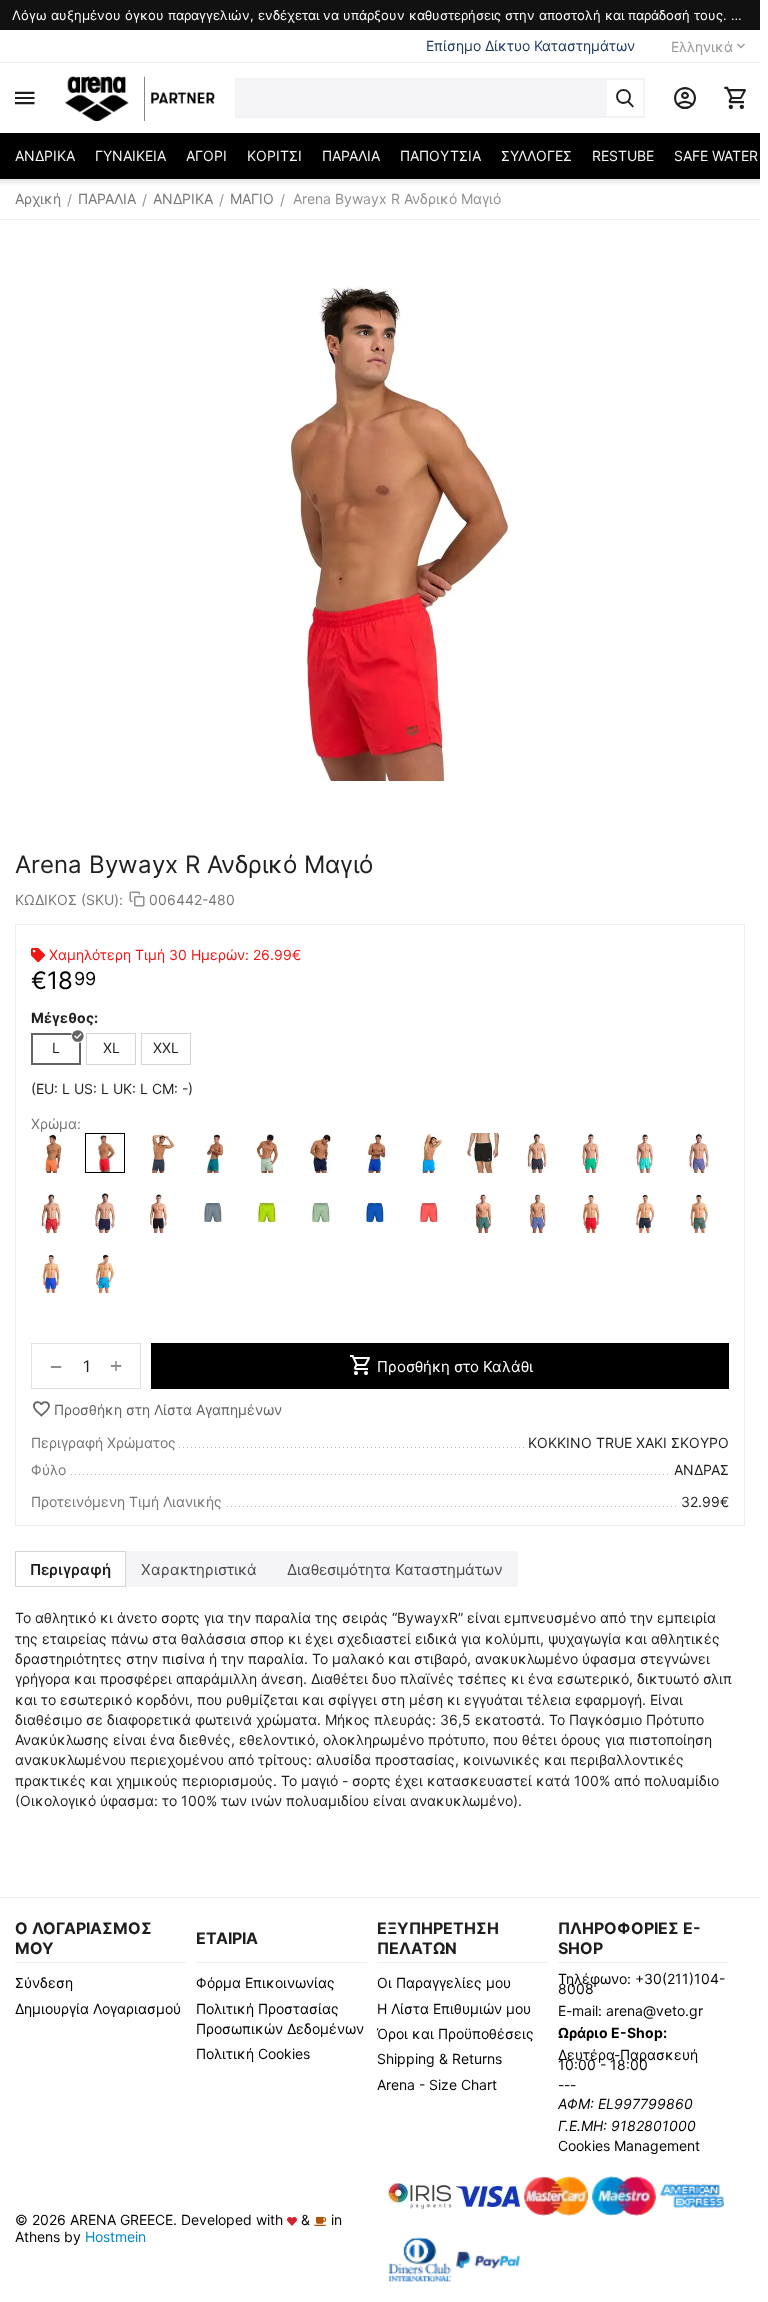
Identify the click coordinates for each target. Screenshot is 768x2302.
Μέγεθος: (64, 1017)
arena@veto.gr (654, 2010)
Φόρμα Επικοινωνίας (265, 1982)
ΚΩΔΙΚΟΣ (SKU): (69, 899)
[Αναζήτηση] (625, 98)
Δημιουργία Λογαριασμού (98, 2008)
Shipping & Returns (439, 2058)
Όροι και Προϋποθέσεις (455, 2033)
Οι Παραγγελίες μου (444, 1982)
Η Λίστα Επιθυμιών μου (454, 2008)
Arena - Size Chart (437, 2084)
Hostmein (115, 2236)
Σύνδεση (44, 1982)
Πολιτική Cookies (253, 2053)
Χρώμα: (56, 1123)
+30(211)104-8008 (641, 1983)
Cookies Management (629, 2145)
